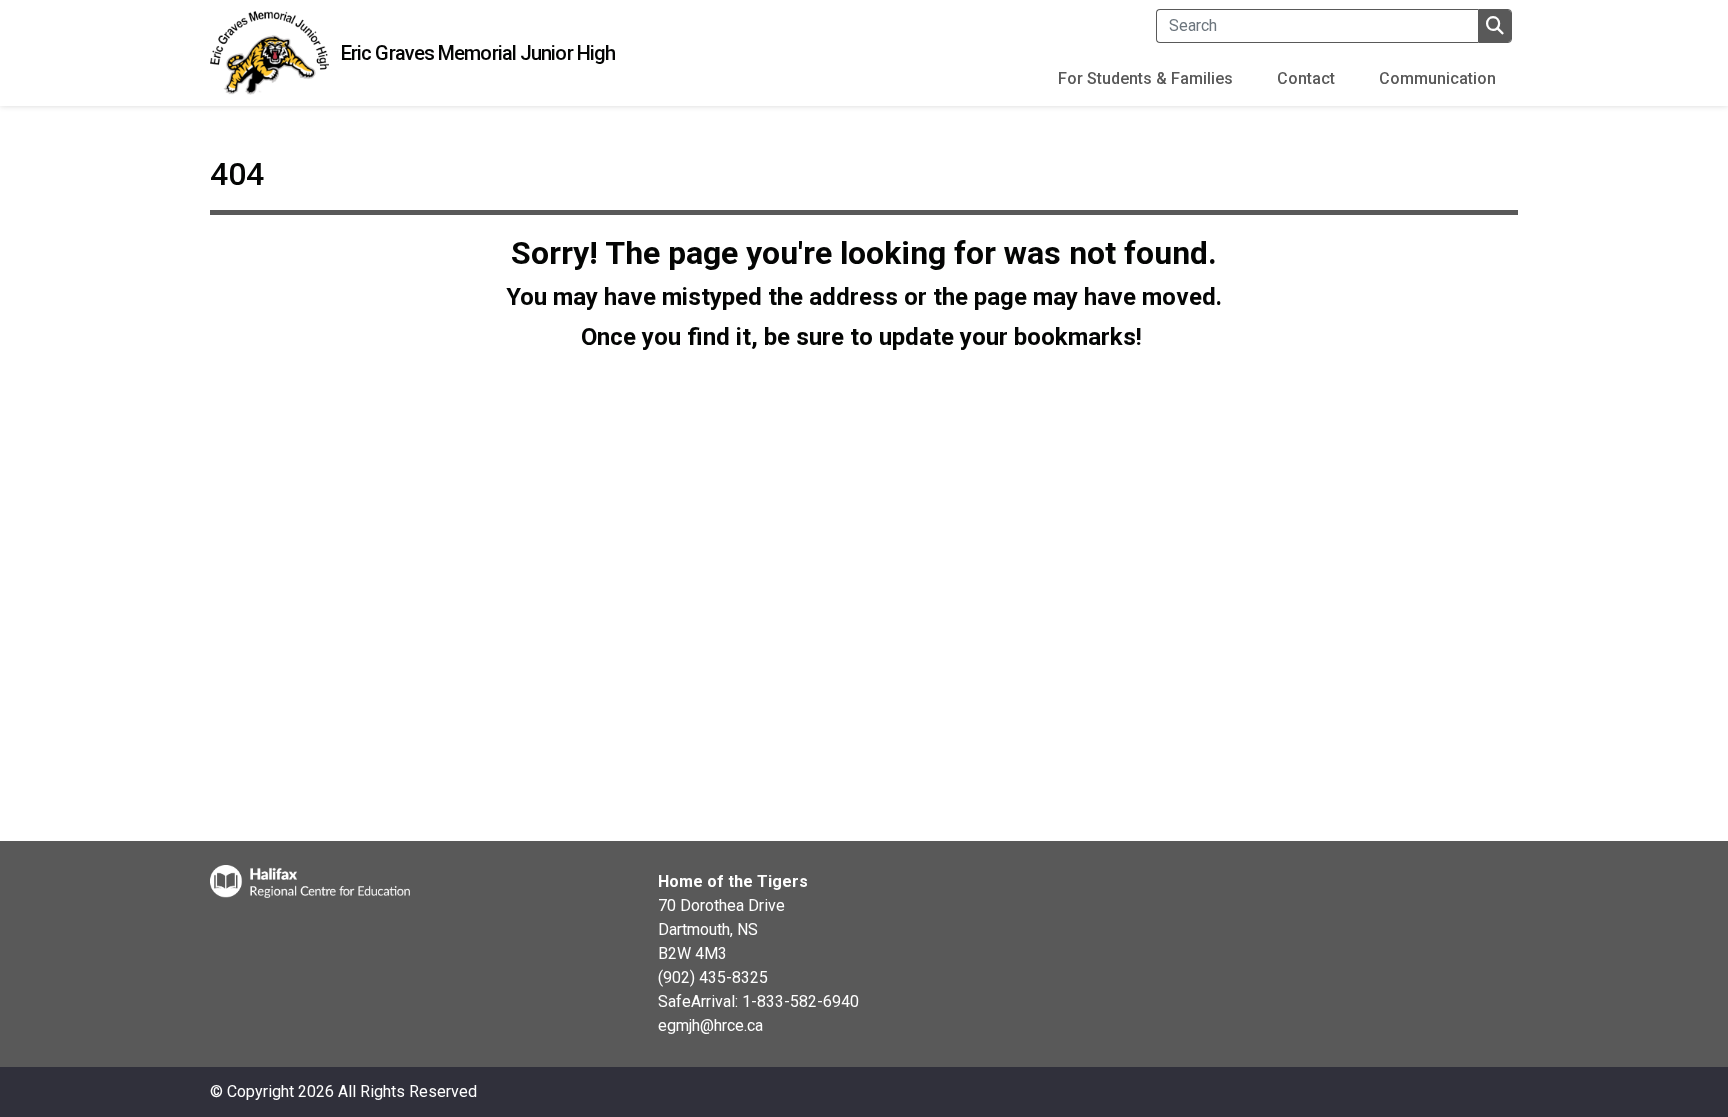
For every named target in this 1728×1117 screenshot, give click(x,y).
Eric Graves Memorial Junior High (478, 53)
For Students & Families (1145, 78)
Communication (1437, 78)
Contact (1306, 78)
